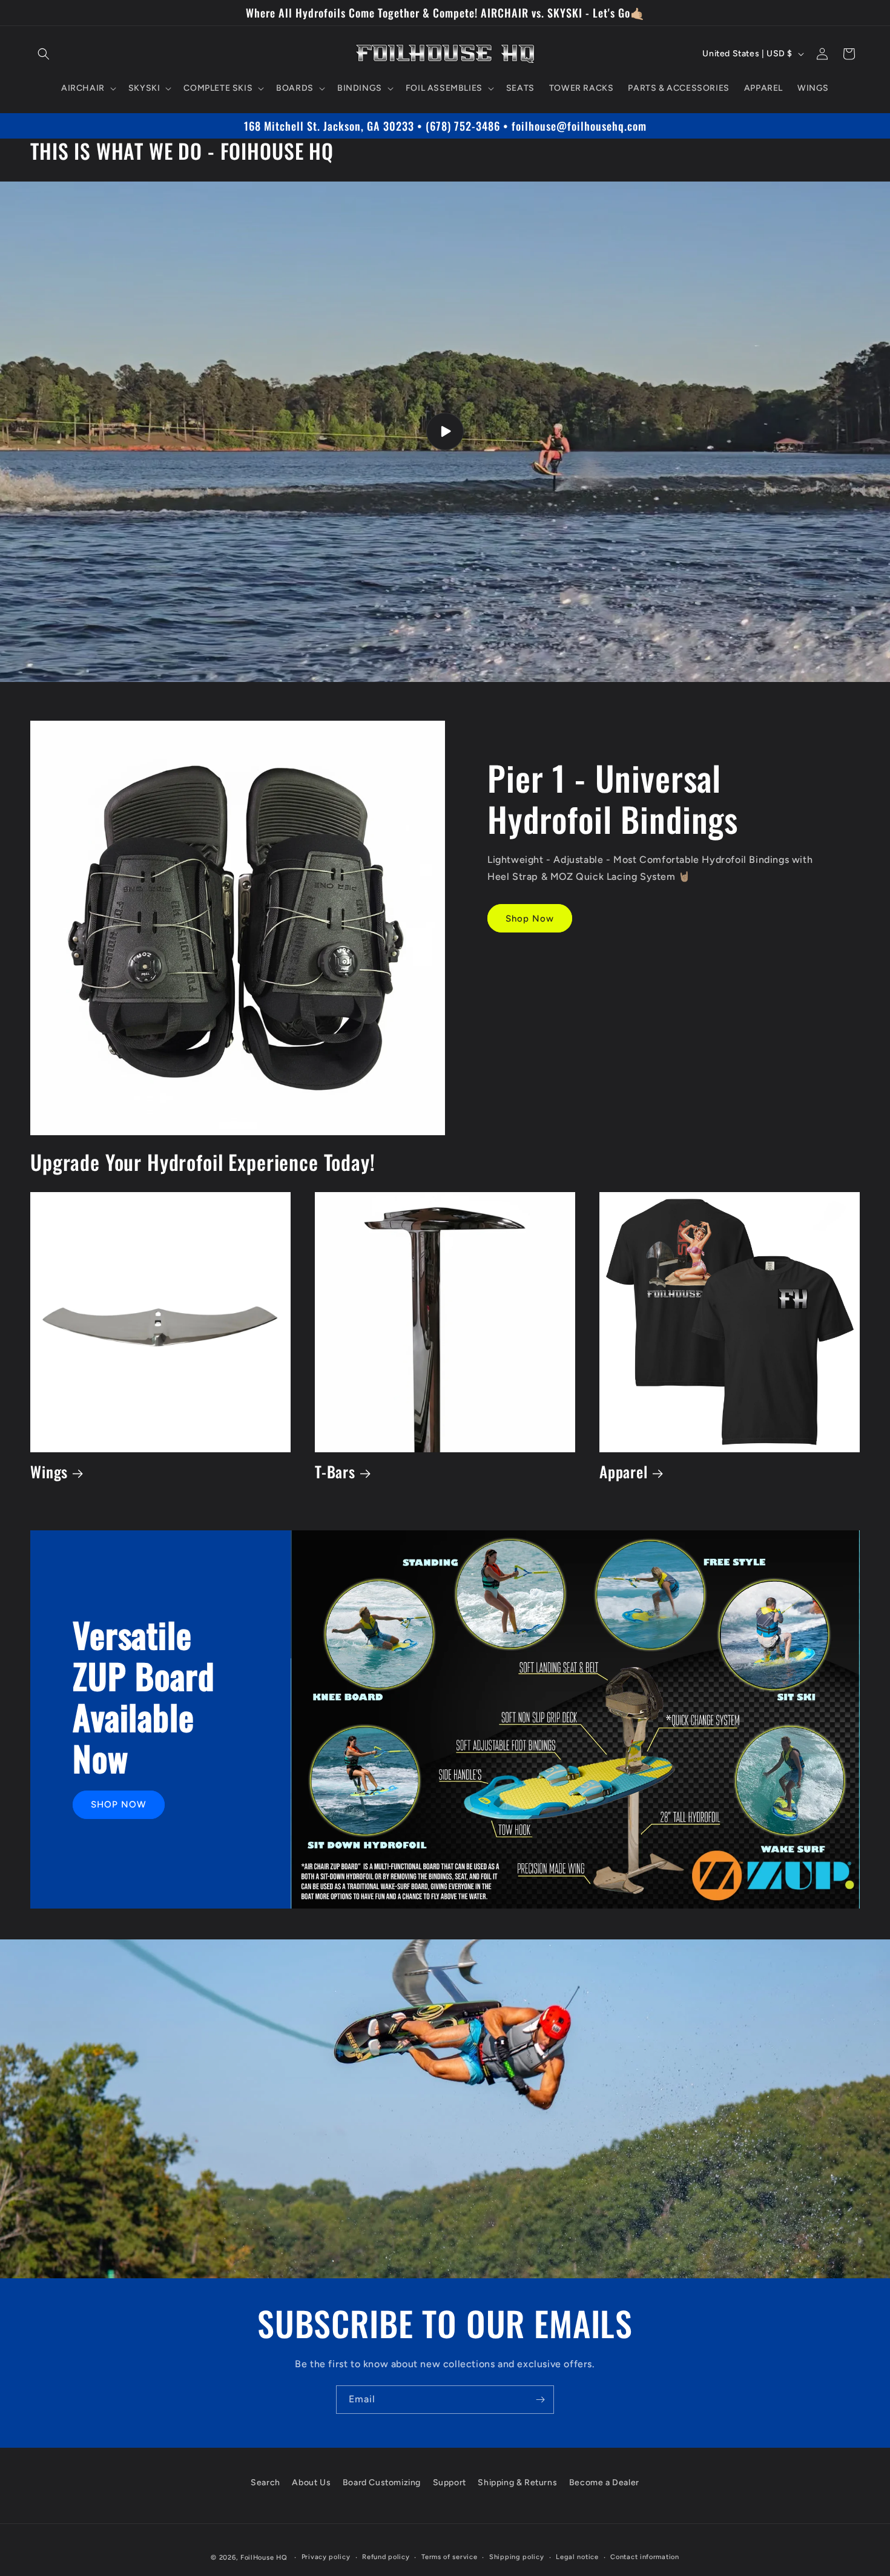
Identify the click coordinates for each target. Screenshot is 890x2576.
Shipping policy (517, 2557)
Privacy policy (326, 2557)
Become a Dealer (604, 2483)
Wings (49, 1472)
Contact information (644, 2557)
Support (450, 2483)
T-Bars (335, 1472)
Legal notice (577, 2557)
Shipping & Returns (517, 2483)
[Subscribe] (540, 2400)
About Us (311, 2483)
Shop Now (530, 919)
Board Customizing (382, 2483)
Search (265, 2483)
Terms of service (449, 2557)
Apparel (624, 1472)
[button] (44, 54)
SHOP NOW (119, 1804)
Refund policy (386, 2557)
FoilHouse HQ (264, 2558)
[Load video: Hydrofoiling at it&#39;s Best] (445, 432)
